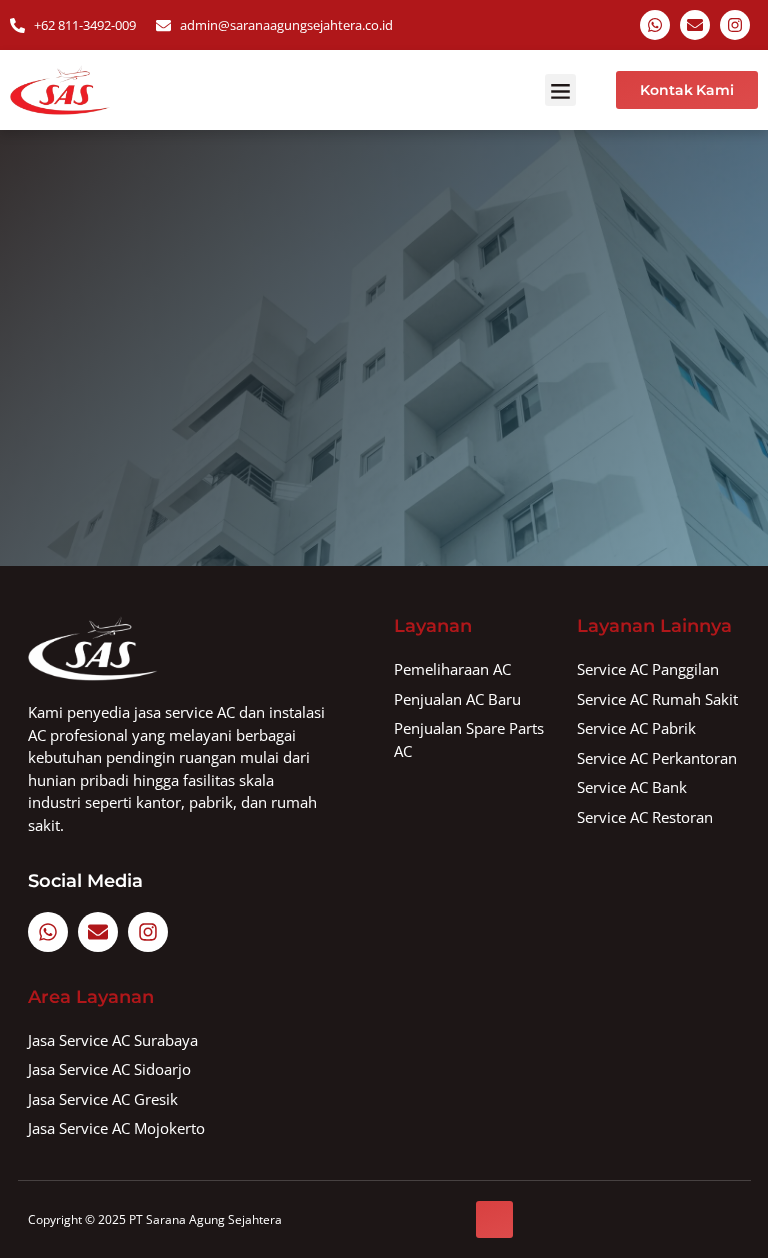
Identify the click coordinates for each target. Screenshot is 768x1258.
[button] (561, 90)
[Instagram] (735, 25)
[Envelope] (695, 25)
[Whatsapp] (655, 25)
